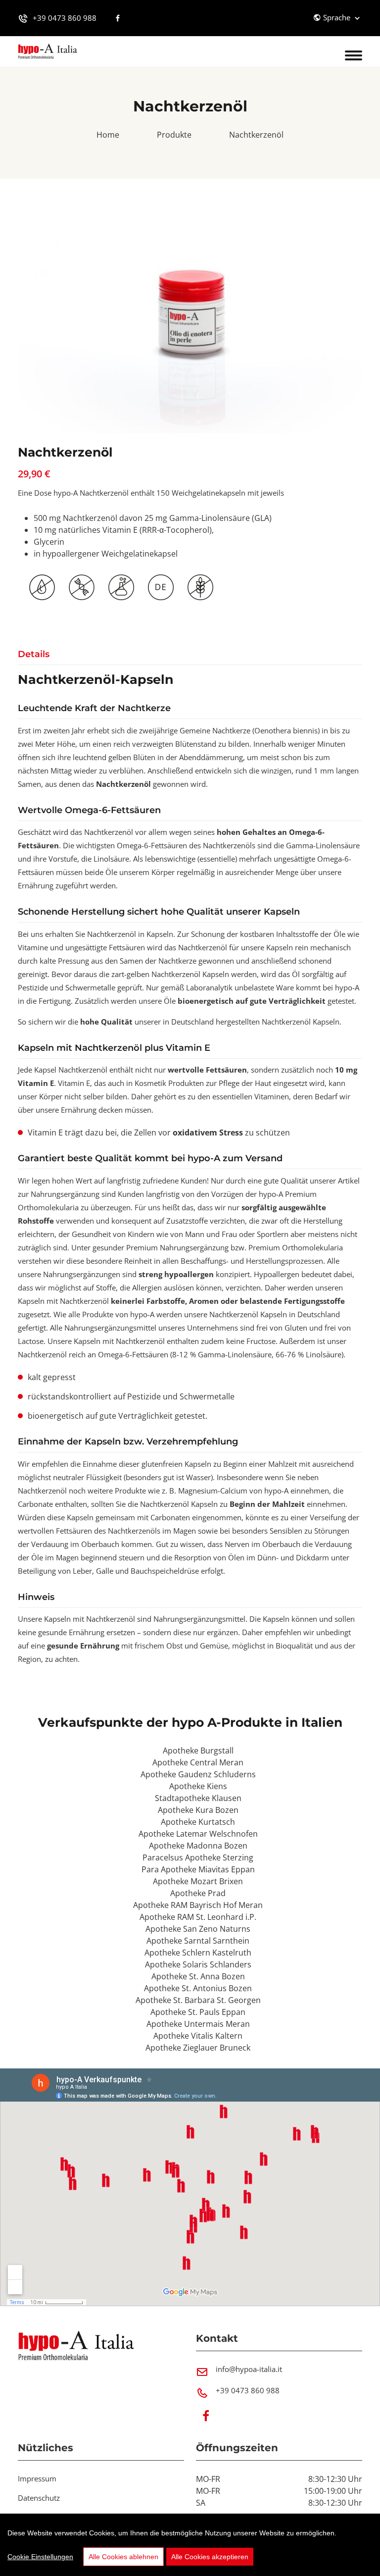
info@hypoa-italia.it (249, 2369)
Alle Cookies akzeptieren (210, 2557)
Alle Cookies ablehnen (123, 2557)
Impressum (37, 2478)
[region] (190, 2545)
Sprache (338, 17)
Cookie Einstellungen (40, 2557)
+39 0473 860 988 (65, 18)
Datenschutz (39, 2498)
